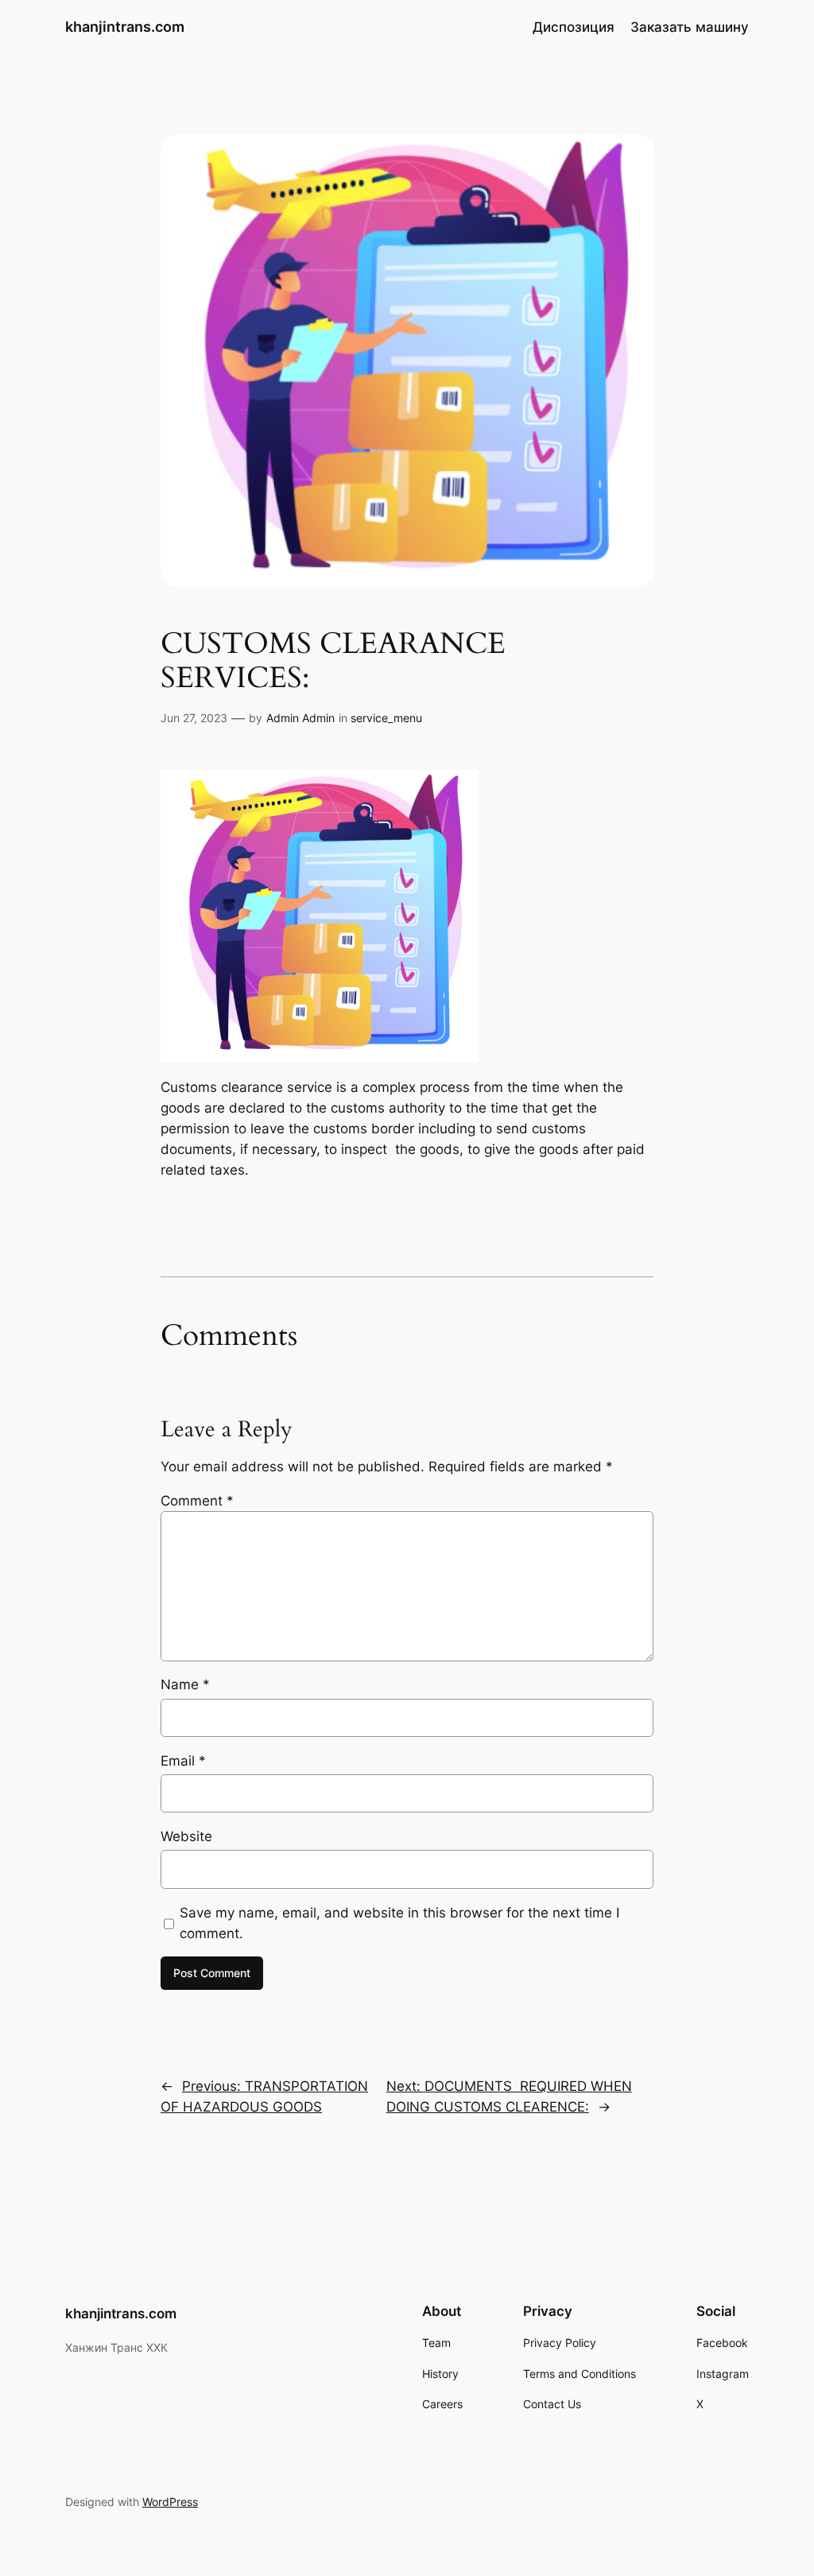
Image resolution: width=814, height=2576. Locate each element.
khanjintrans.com (125, 27)
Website (186, 1836)
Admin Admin (300, 718)
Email (183, 1761)
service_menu (386, 718)
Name (185, 1684)
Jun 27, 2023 (194, 718)
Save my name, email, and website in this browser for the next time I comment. (399, 1923)
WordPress (170, 2502)
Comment (197, 1501)
